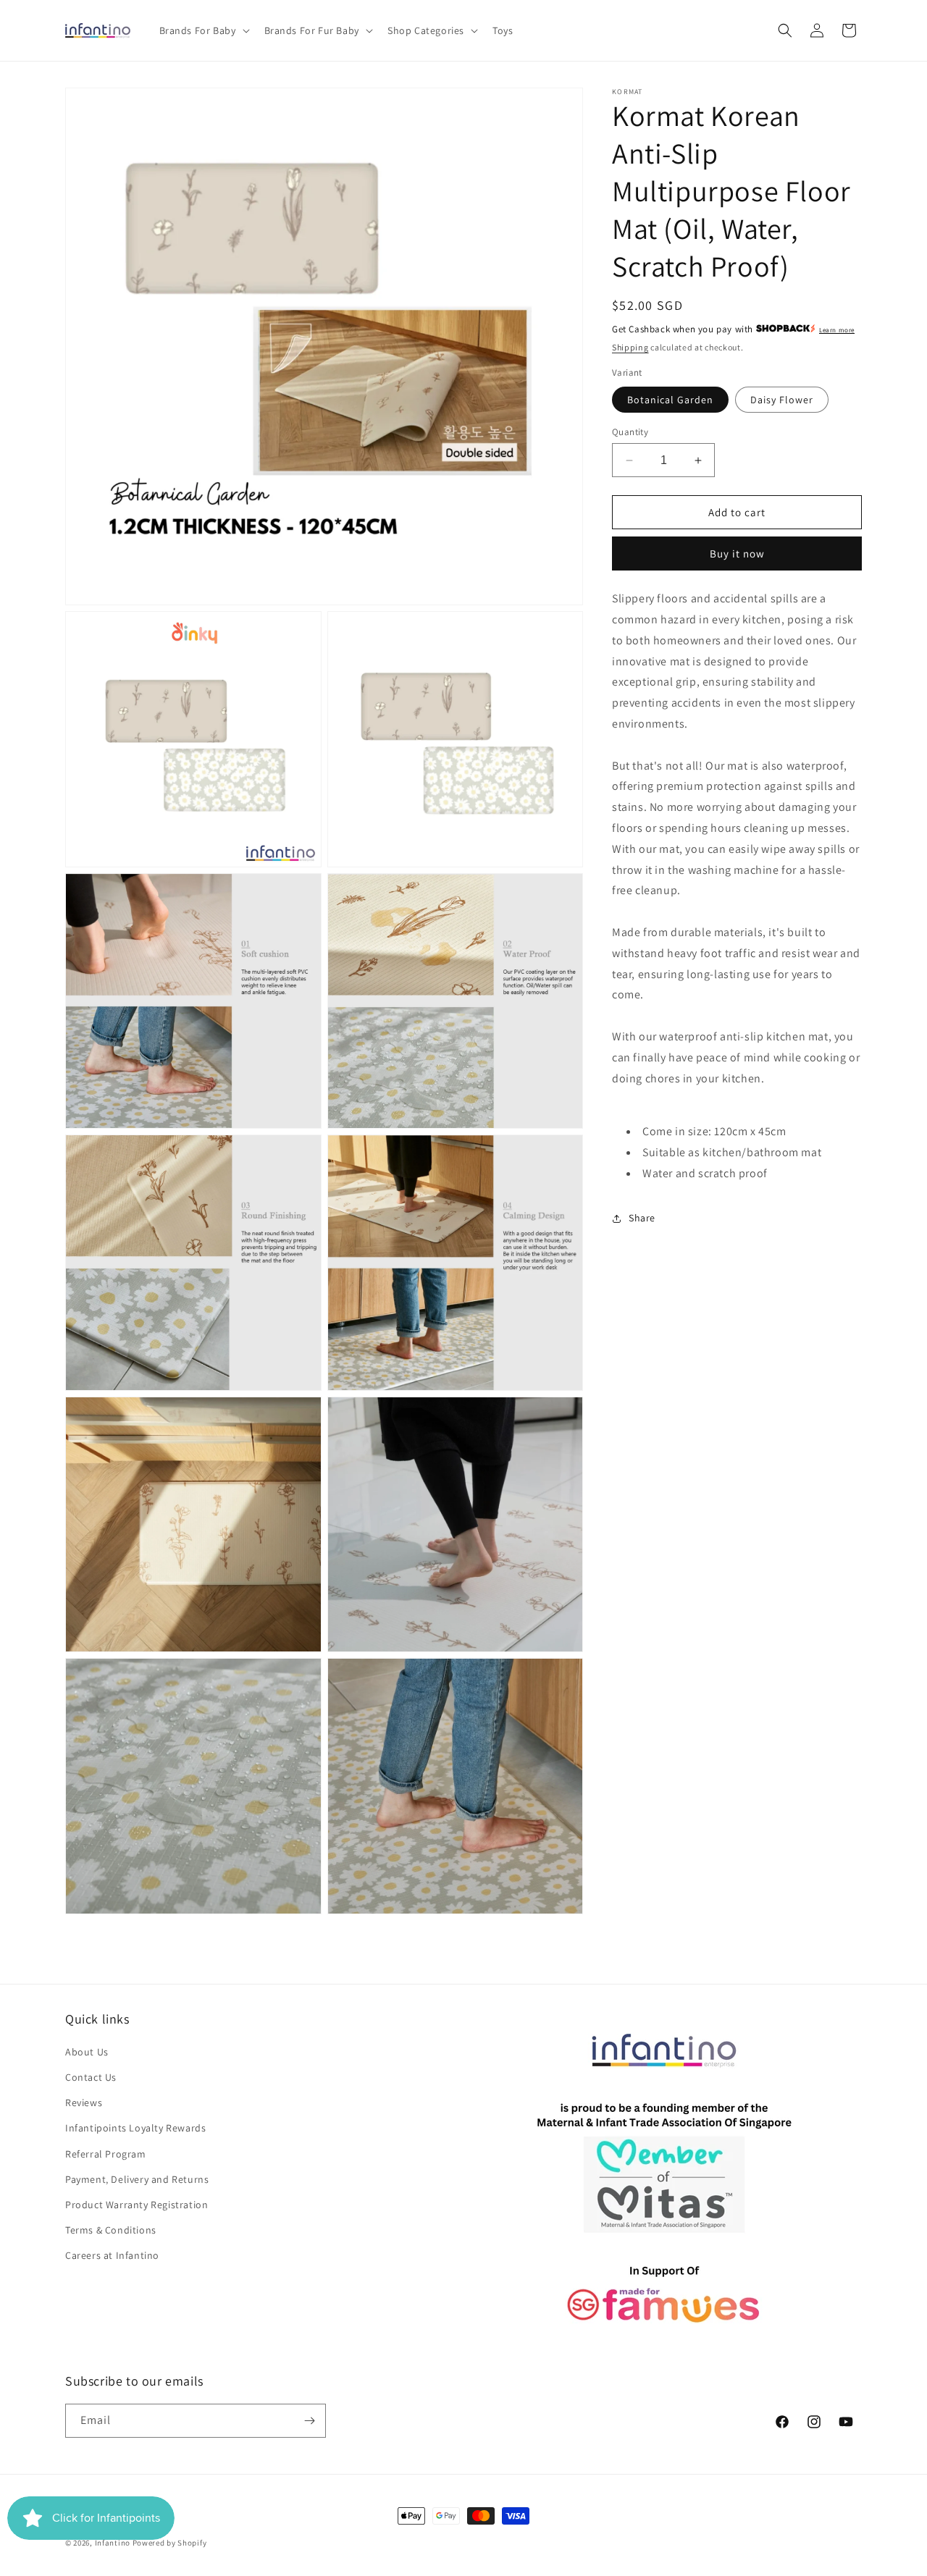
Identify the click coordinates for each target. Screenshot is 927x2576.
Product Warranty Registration (137, 2205)
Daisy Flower (782, 400)
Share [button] (642, 1218)
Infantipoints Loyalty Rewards (135, 2128)
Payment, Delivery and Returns (137, 2179)
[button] (203, 30)
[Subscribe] (309, 2421)
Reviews (84, 2103)
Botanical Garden (670, 400)
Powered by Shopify (170, 2543)
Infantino (113, 2543)
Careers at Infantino (112, 2255)
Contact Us (91, 2077)
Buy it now (737, 553)
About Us (87, 2052)
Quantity (630, 432)
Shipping (630, 347)
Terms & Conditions (111, 2230)
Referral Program (106, 2154)
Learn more (837, 330)
